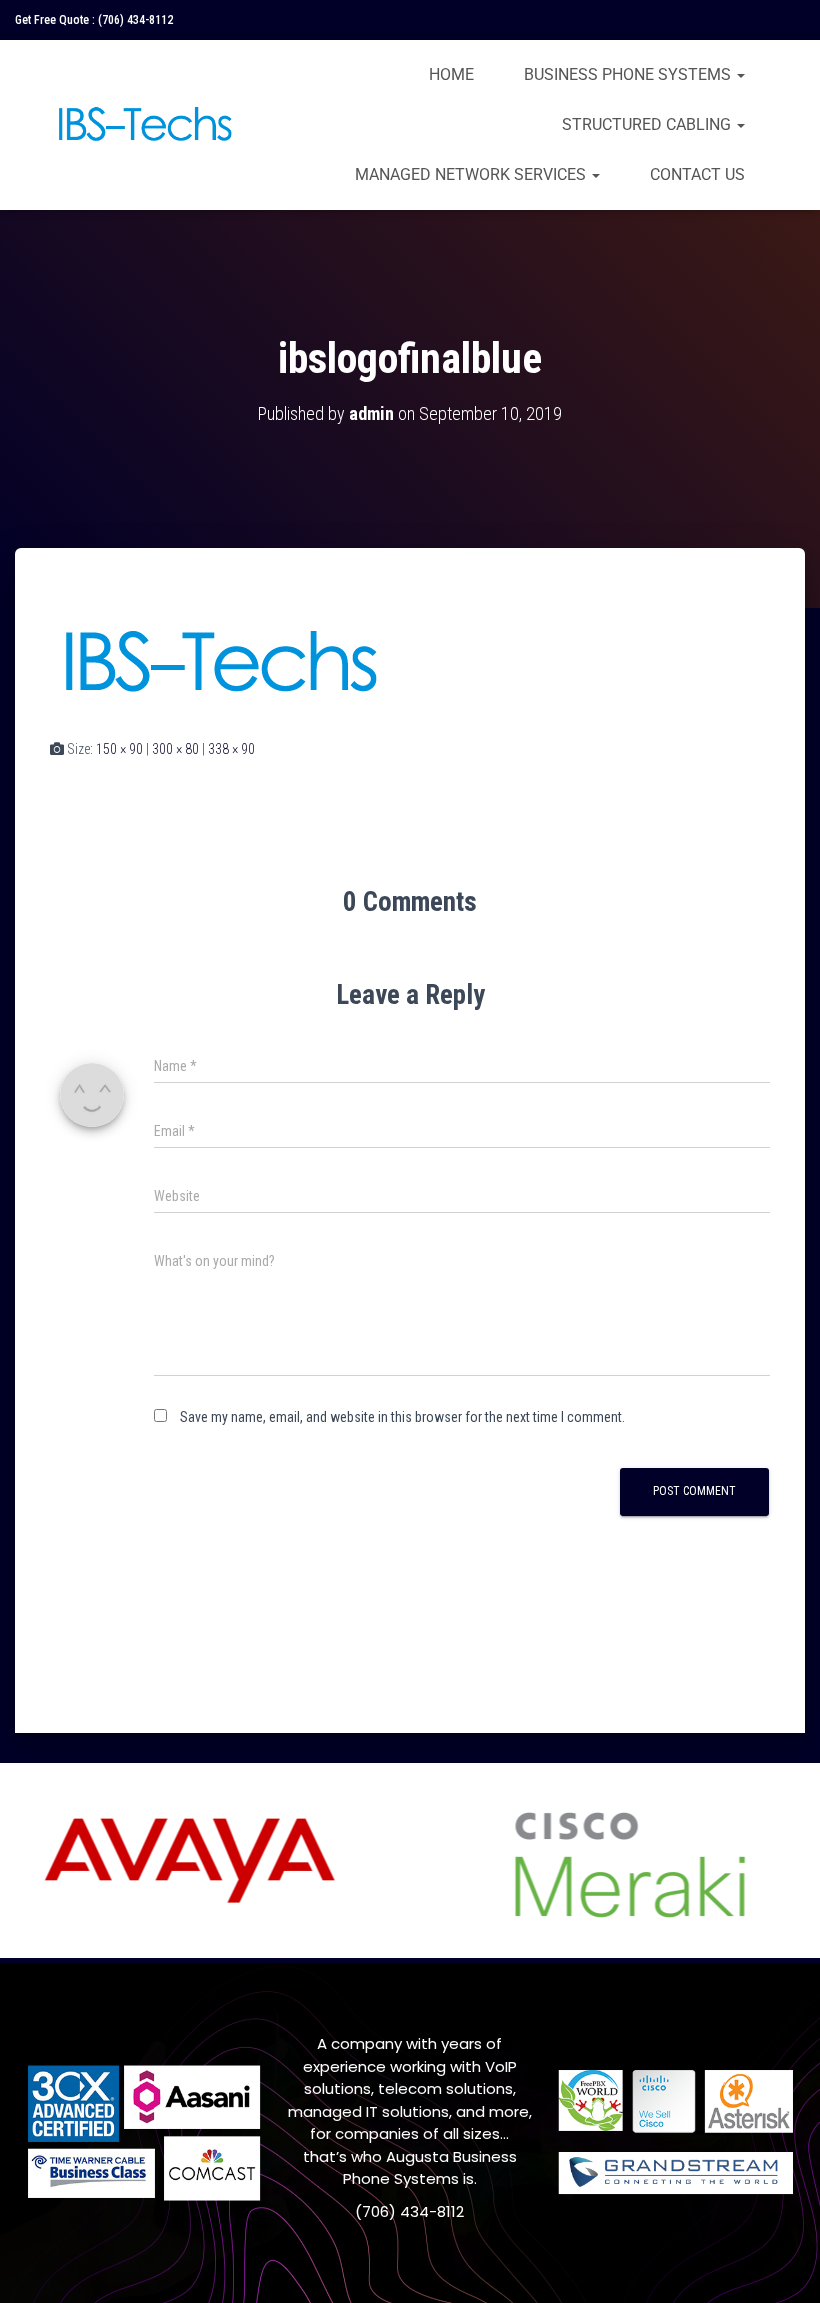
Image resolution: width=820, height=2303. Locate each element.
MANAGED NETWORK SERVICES (472, 174)
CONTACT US (697, 174)
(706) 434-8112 (135, 20)
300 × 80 (175, 749)
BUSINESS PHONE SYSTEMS (629, 74)
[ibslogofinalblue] (219, 662)
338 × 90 (231, 749)
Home (451, 74)
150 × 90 (119, 749)
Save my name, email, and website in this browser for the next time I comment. (402, 1417)
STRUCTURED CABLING (648, 124)
